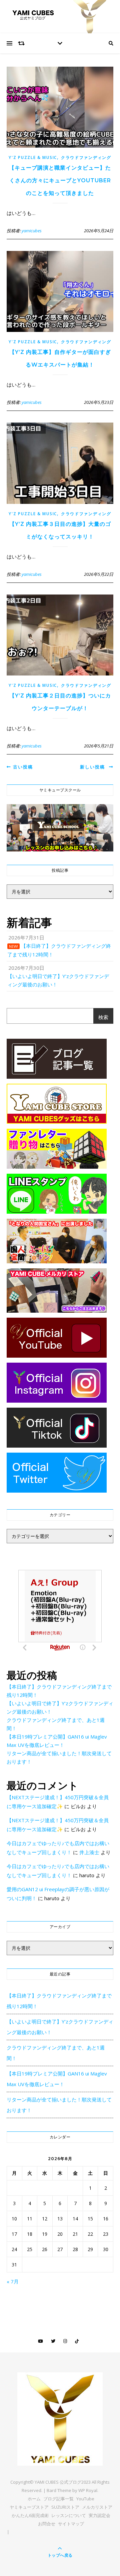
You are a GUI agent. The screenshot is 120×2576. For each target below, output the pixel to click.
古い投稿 (22, 767)
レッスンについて (69, 2515)
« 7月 (13, 2281)
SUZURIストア (65, 2507)
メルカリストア (97, 2507)
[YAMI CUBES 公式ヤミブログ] (60, 2419)
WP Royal (88, 2490)
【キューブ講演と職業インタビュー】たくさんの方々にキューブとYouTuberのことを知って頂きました (60, 180)
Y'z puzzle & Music (33, 157)
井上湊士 (89, 1852)
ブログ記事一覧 (58, 2499)
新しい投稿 (94, 767)
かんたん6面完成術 (30, 2515)
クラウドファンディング (86, 157)
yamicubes (32, 231)
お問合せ (47, 2524)
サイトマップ (71, 2524)
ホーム (34, 2499)
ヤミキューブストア (29, 2507)
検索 (103, 1017)
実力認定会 (99, 2515)
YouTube (85, 2499)
